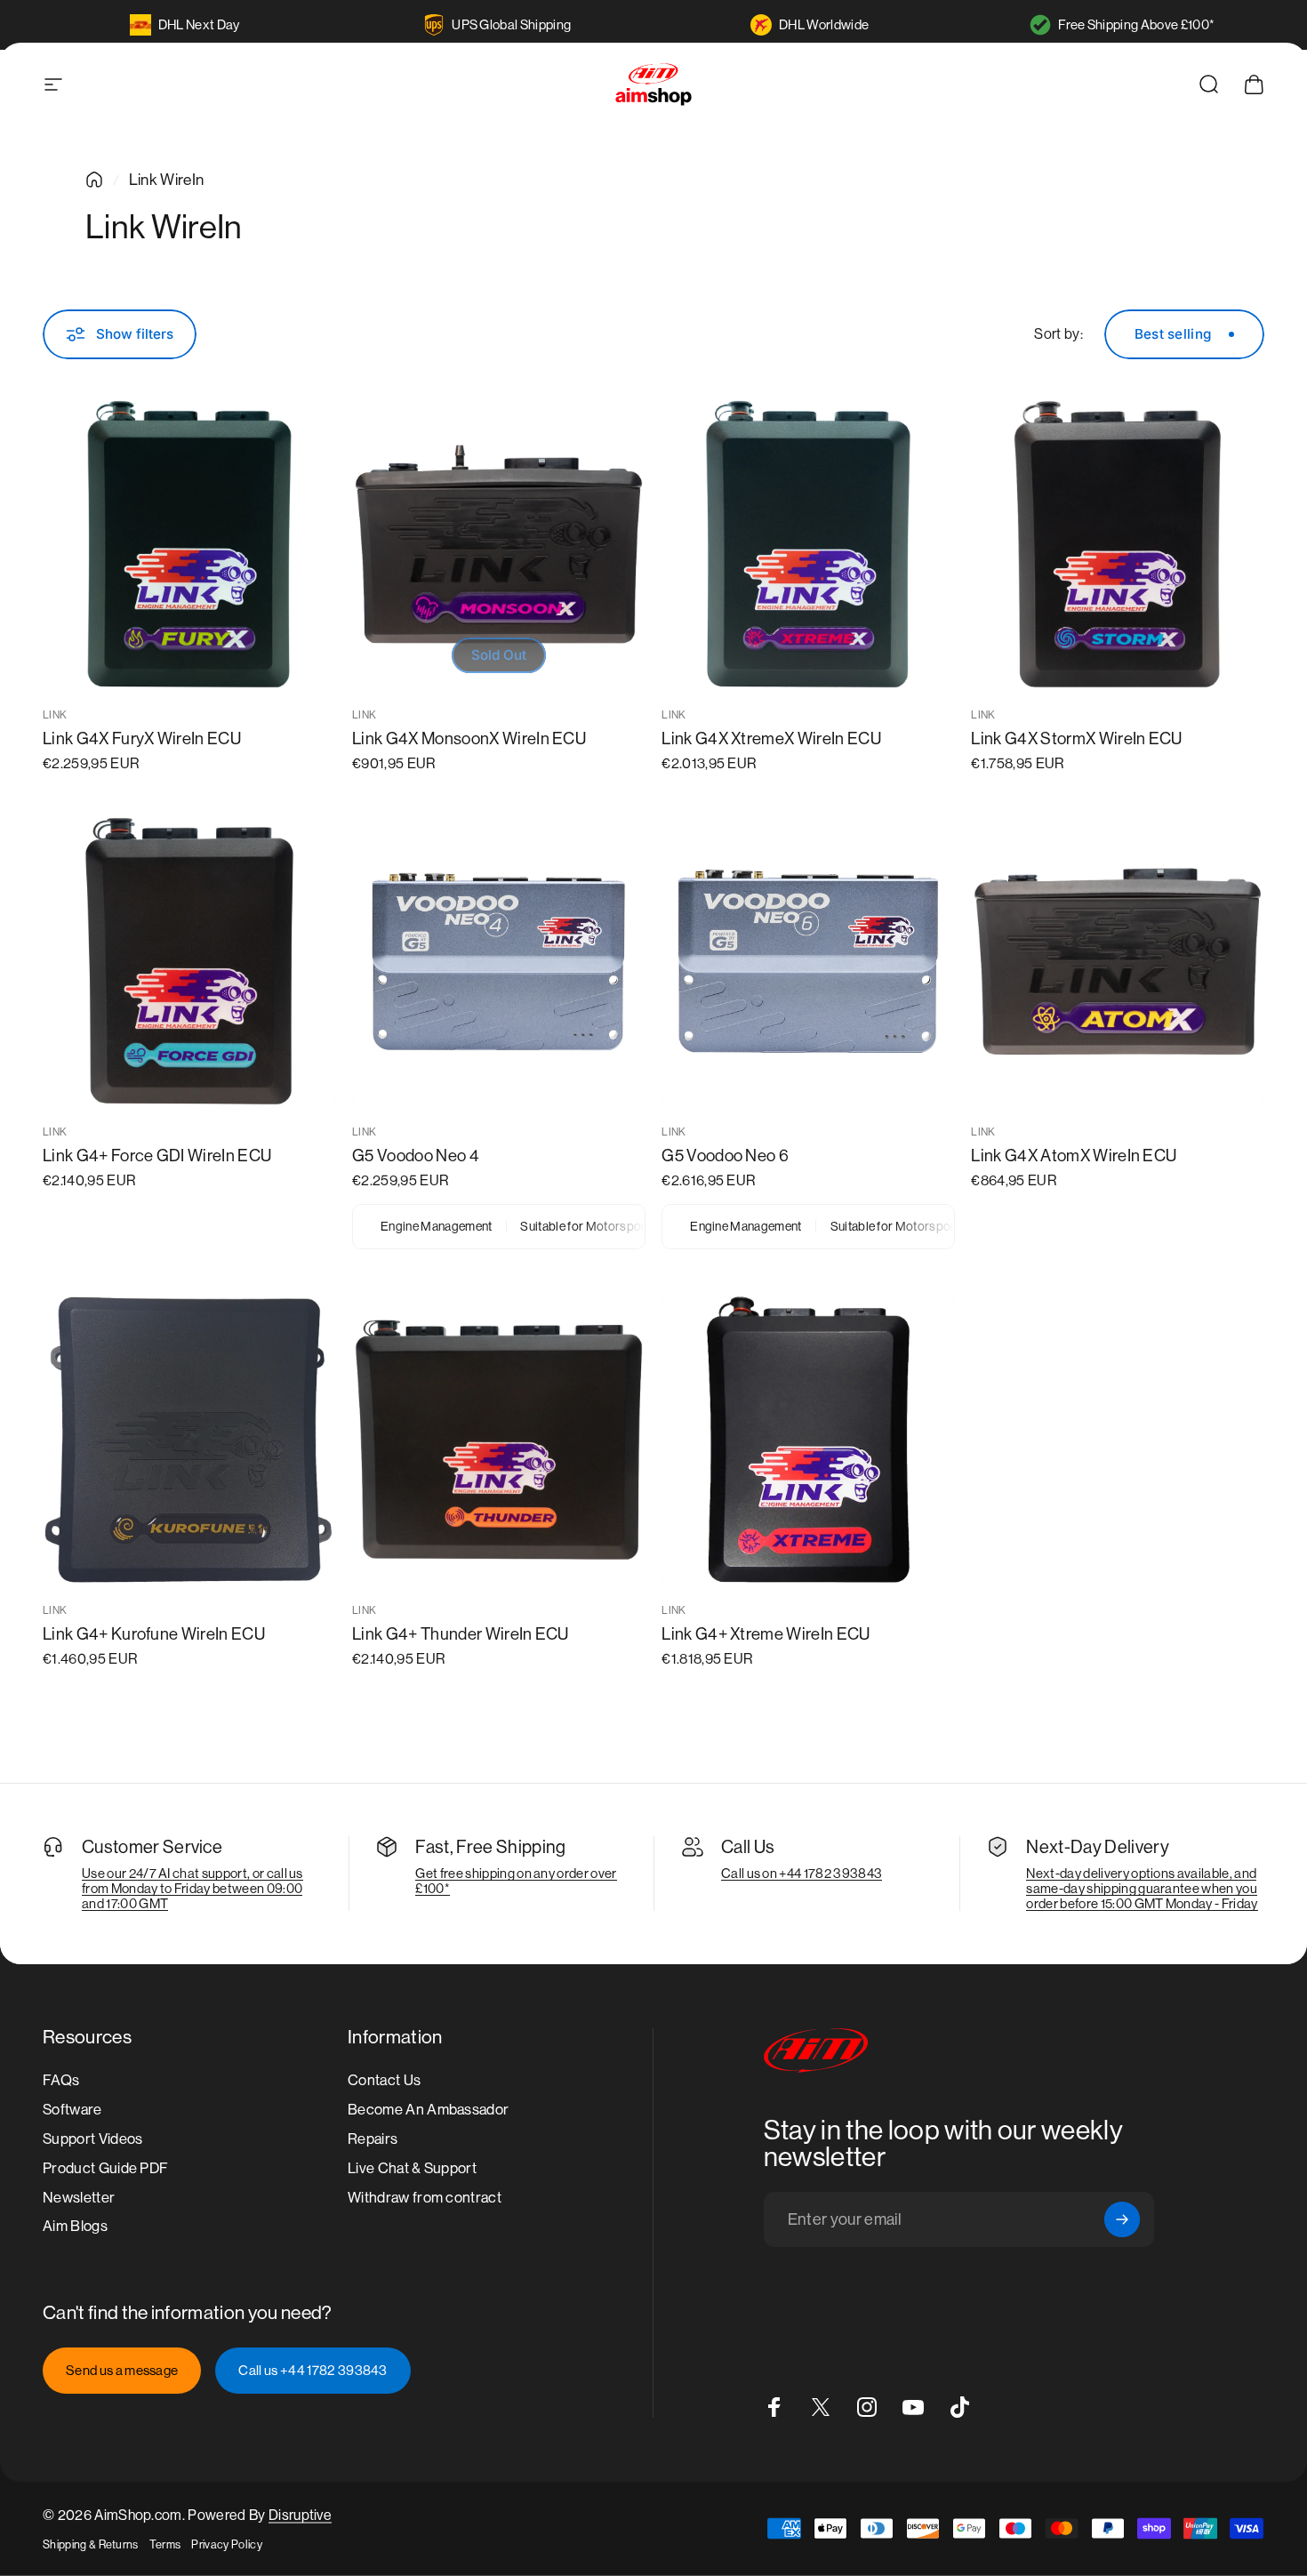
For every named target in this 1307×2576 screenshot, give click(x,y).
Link (55, 715)
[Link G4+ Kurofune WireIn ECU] (189, 1440)
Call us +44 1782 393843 (313, 2370)
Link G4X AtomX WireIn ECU (1074, 1156)
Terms (165, 2544)
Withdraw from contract (425, 2197)
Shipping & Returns (91, 2544)
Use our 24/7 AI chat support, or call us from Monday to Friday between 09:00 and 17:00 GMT (192, 1888)
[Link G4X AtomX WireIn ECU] (1118, 961)
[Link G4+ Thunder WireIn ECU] (499, 1440)
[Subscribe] (1122, 2219)
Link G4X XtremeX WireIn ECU (771, 738)
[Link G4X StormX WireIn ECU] (1118, 544)
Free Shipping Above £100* (1136, 24)
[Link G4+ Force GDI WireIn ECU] (189, 961)
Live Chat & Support (412, 2167)
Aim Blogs (75, 2226)
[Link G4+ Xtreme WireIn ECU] (808, 1440)
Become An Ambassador (428, 2110)
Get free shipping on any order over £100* (516, 1881)
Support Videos (92, 2138)
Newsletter (79, 2197)
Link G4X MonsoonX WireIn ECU (469, 738)
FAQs (61, 2080)
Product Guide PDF (105, 2167)
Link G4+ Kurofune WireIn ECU (154, 1634)
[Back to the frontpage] (94, 180)
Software (72, 2110)
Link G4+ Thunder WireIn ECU (461, 1634)
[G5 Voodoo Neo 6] (808, 961)
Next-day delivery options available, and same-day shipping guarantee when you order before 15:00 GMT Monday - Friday (1142, 1888)
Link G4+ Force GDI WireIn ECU (157, 1156)
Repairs (373, 2138)
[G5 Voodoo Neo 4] (499, 961)
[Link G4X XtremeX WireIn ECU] (808, 544)
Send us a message (122, 2370)
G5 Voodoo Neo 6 (725, 1156)
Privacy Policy (226, 2544)
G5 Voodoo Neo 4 (416, 1156)
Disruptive (300, 2515)
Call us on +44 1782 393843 (802, 1873)
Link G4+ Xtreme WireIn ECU (766, 1634)
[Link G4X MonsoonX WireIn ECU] (499, 544)
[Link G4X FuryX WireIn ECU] (189, 544)
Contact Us (384, 2080)
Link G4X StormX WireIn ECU (1076, 738)
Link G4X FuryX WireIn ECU (142, 738)
